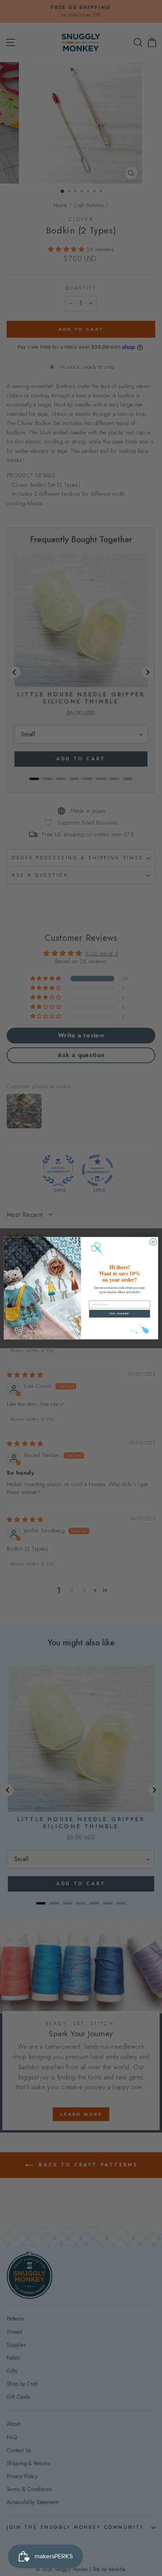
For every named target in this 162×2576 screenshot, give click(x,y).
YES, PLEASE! (120, 1313)
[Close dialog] (153, 1242)
